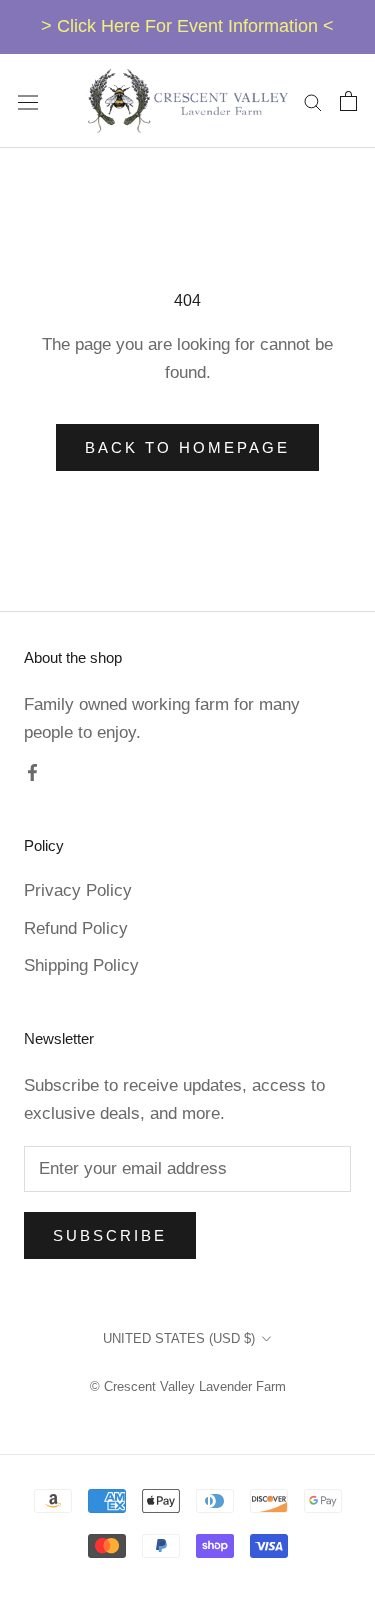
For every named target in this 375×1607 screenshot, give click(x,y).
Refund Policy (76, 928)
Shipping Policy (81, 965)
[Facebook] (32, 772)
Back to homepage (187, 447)
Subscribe (110, 1235)
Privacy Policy (78, 890)
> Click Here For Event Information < (187, 26)
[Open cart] (348, 101)
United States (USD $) (179, 1338)
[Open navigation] (28, 101)
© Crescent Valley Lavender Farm (188, 1386)
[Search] (313, 101)
